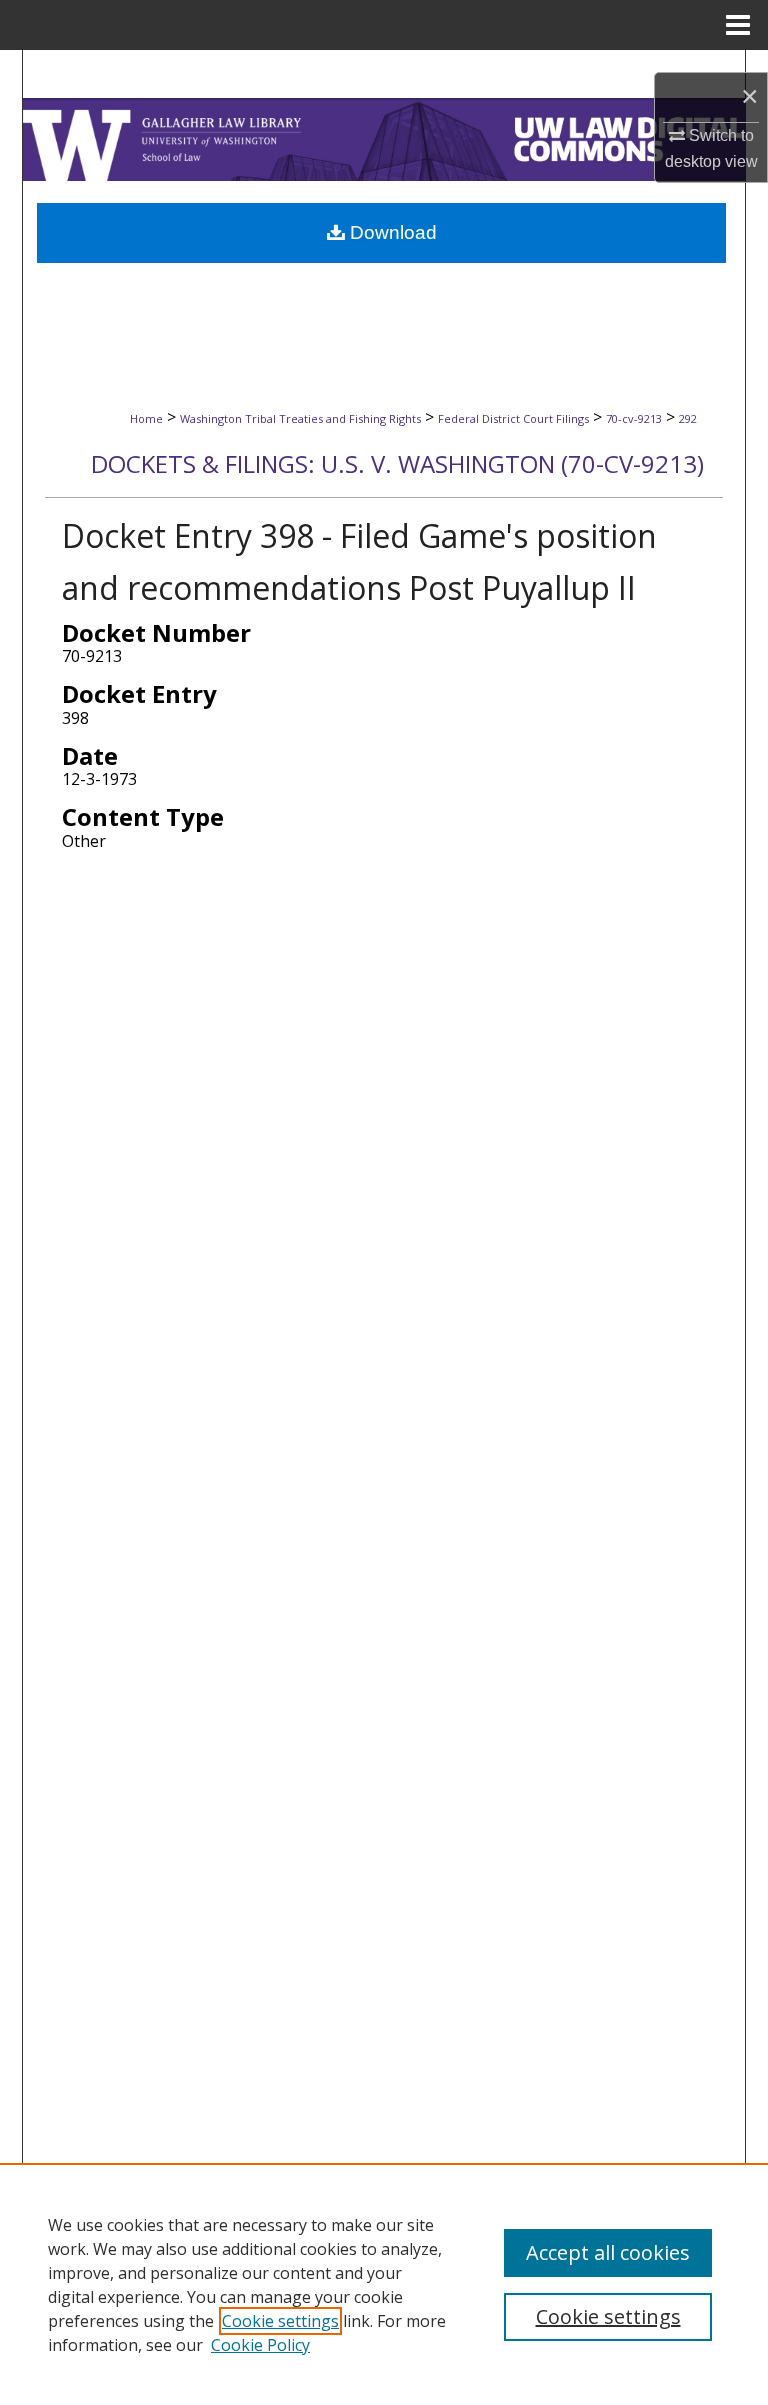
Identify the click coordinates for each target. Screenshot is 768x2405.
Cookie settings (280, 2321)
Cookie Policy (260, 2345)
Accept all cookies (608, 2252)
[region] (384, 2284)
